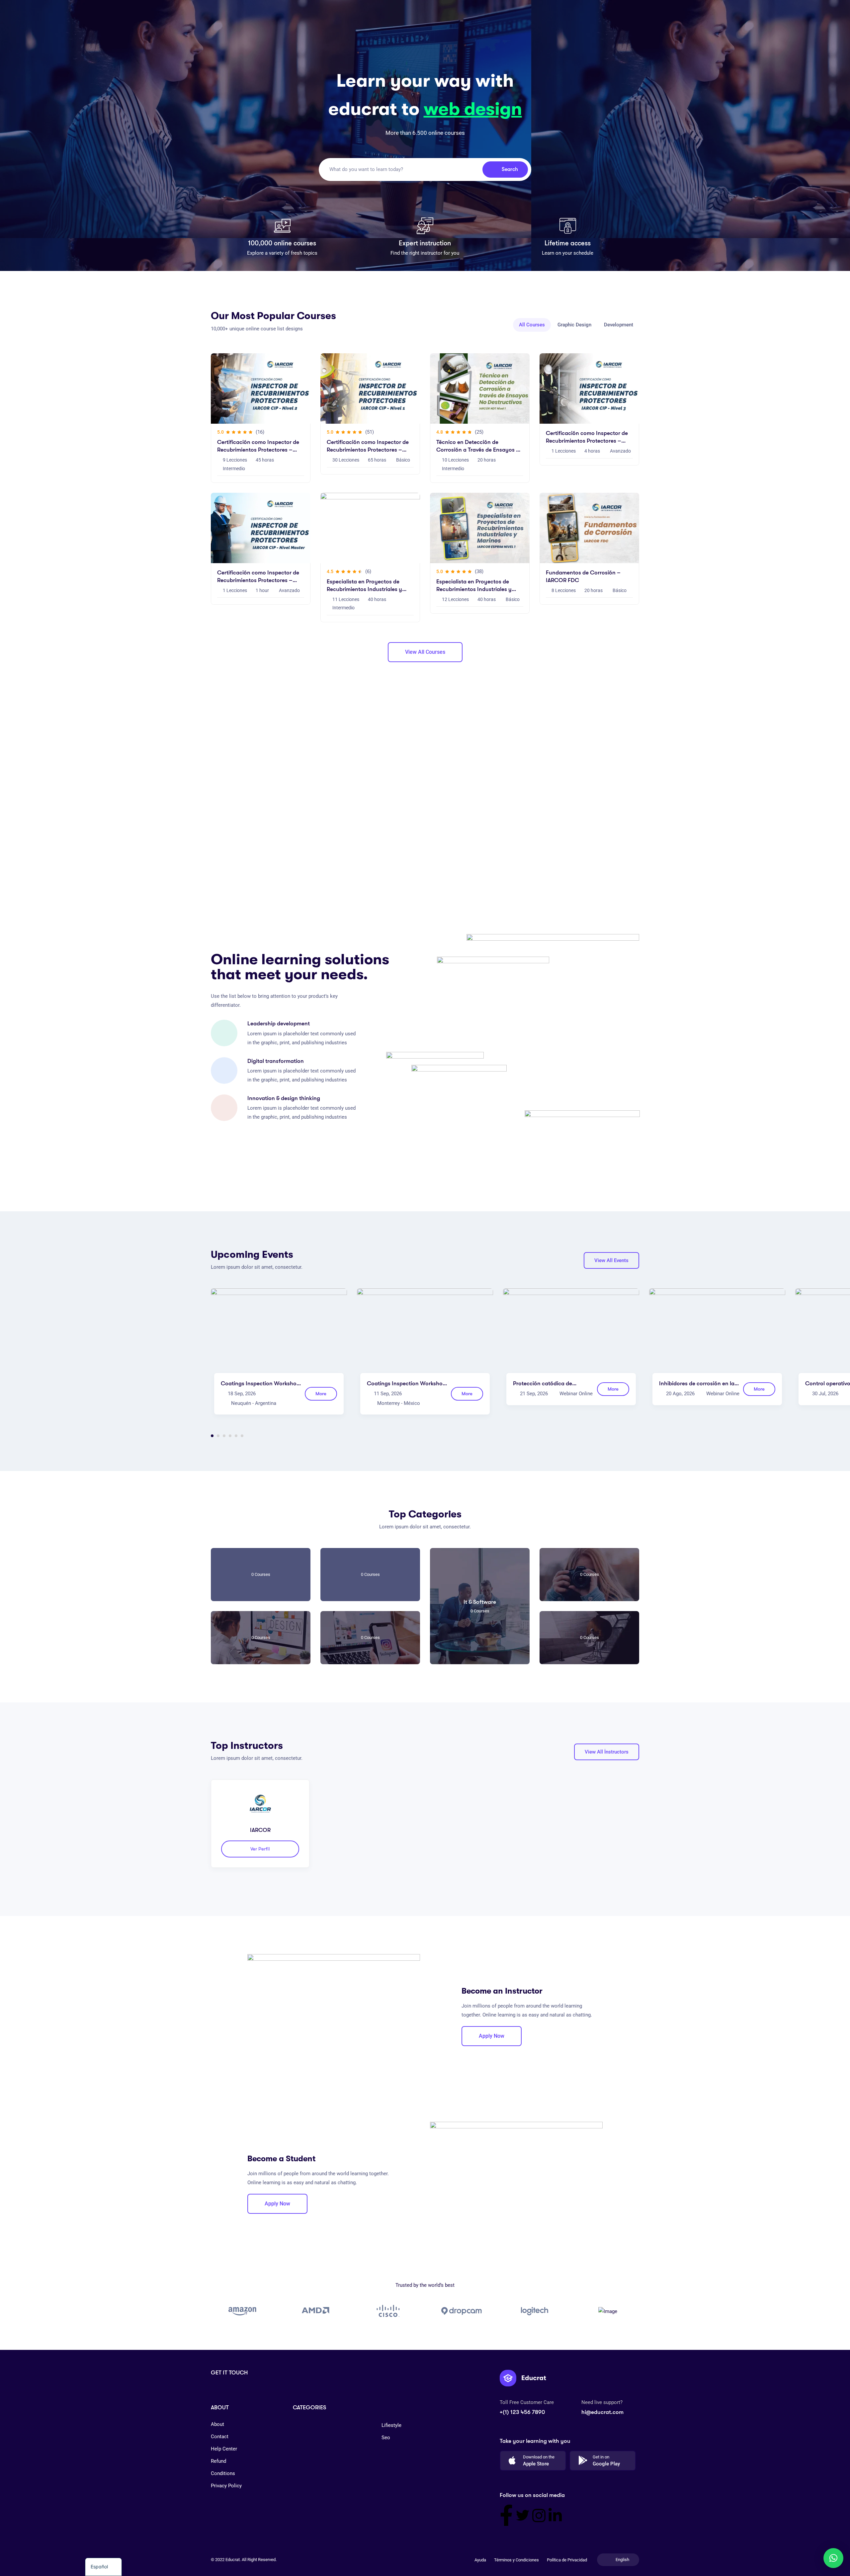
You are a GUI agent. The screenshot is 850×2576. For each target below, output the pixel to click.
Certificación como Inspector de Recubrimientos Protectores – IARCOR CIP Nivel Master (258, 580)
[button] (833, 2558)
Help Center (224, 2449)
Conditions (223, 2473)
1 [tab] (212, 1436)
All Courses (532, 325)
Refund (218, 2461)
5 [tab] (236, 1436)
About (217, 2424)
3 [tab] (224, 1436)
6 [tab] (242, 1436)
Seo (386, 2438)
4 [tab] (230, 1436)
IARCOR (260, 1830)
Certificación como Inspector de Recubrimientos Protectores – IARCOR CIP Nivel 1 (368, 450)
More (321, 1394)
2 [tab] (218, 1436)
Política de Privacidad (567, 2560)
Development (619, 325)
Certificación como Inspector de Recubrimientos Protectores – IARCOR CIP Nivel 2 (258, 450)
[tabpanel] (279, 1357)
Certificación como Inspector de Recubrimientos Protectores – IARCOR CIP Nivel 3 (587, 441)
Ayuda (480, 2560)
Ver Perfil (260, 1849)
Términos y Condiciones (516, 2560)
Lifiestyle (391, 2425)
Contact (220, 2437)
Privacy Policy (226, 2486)
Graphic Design (574, 325)
